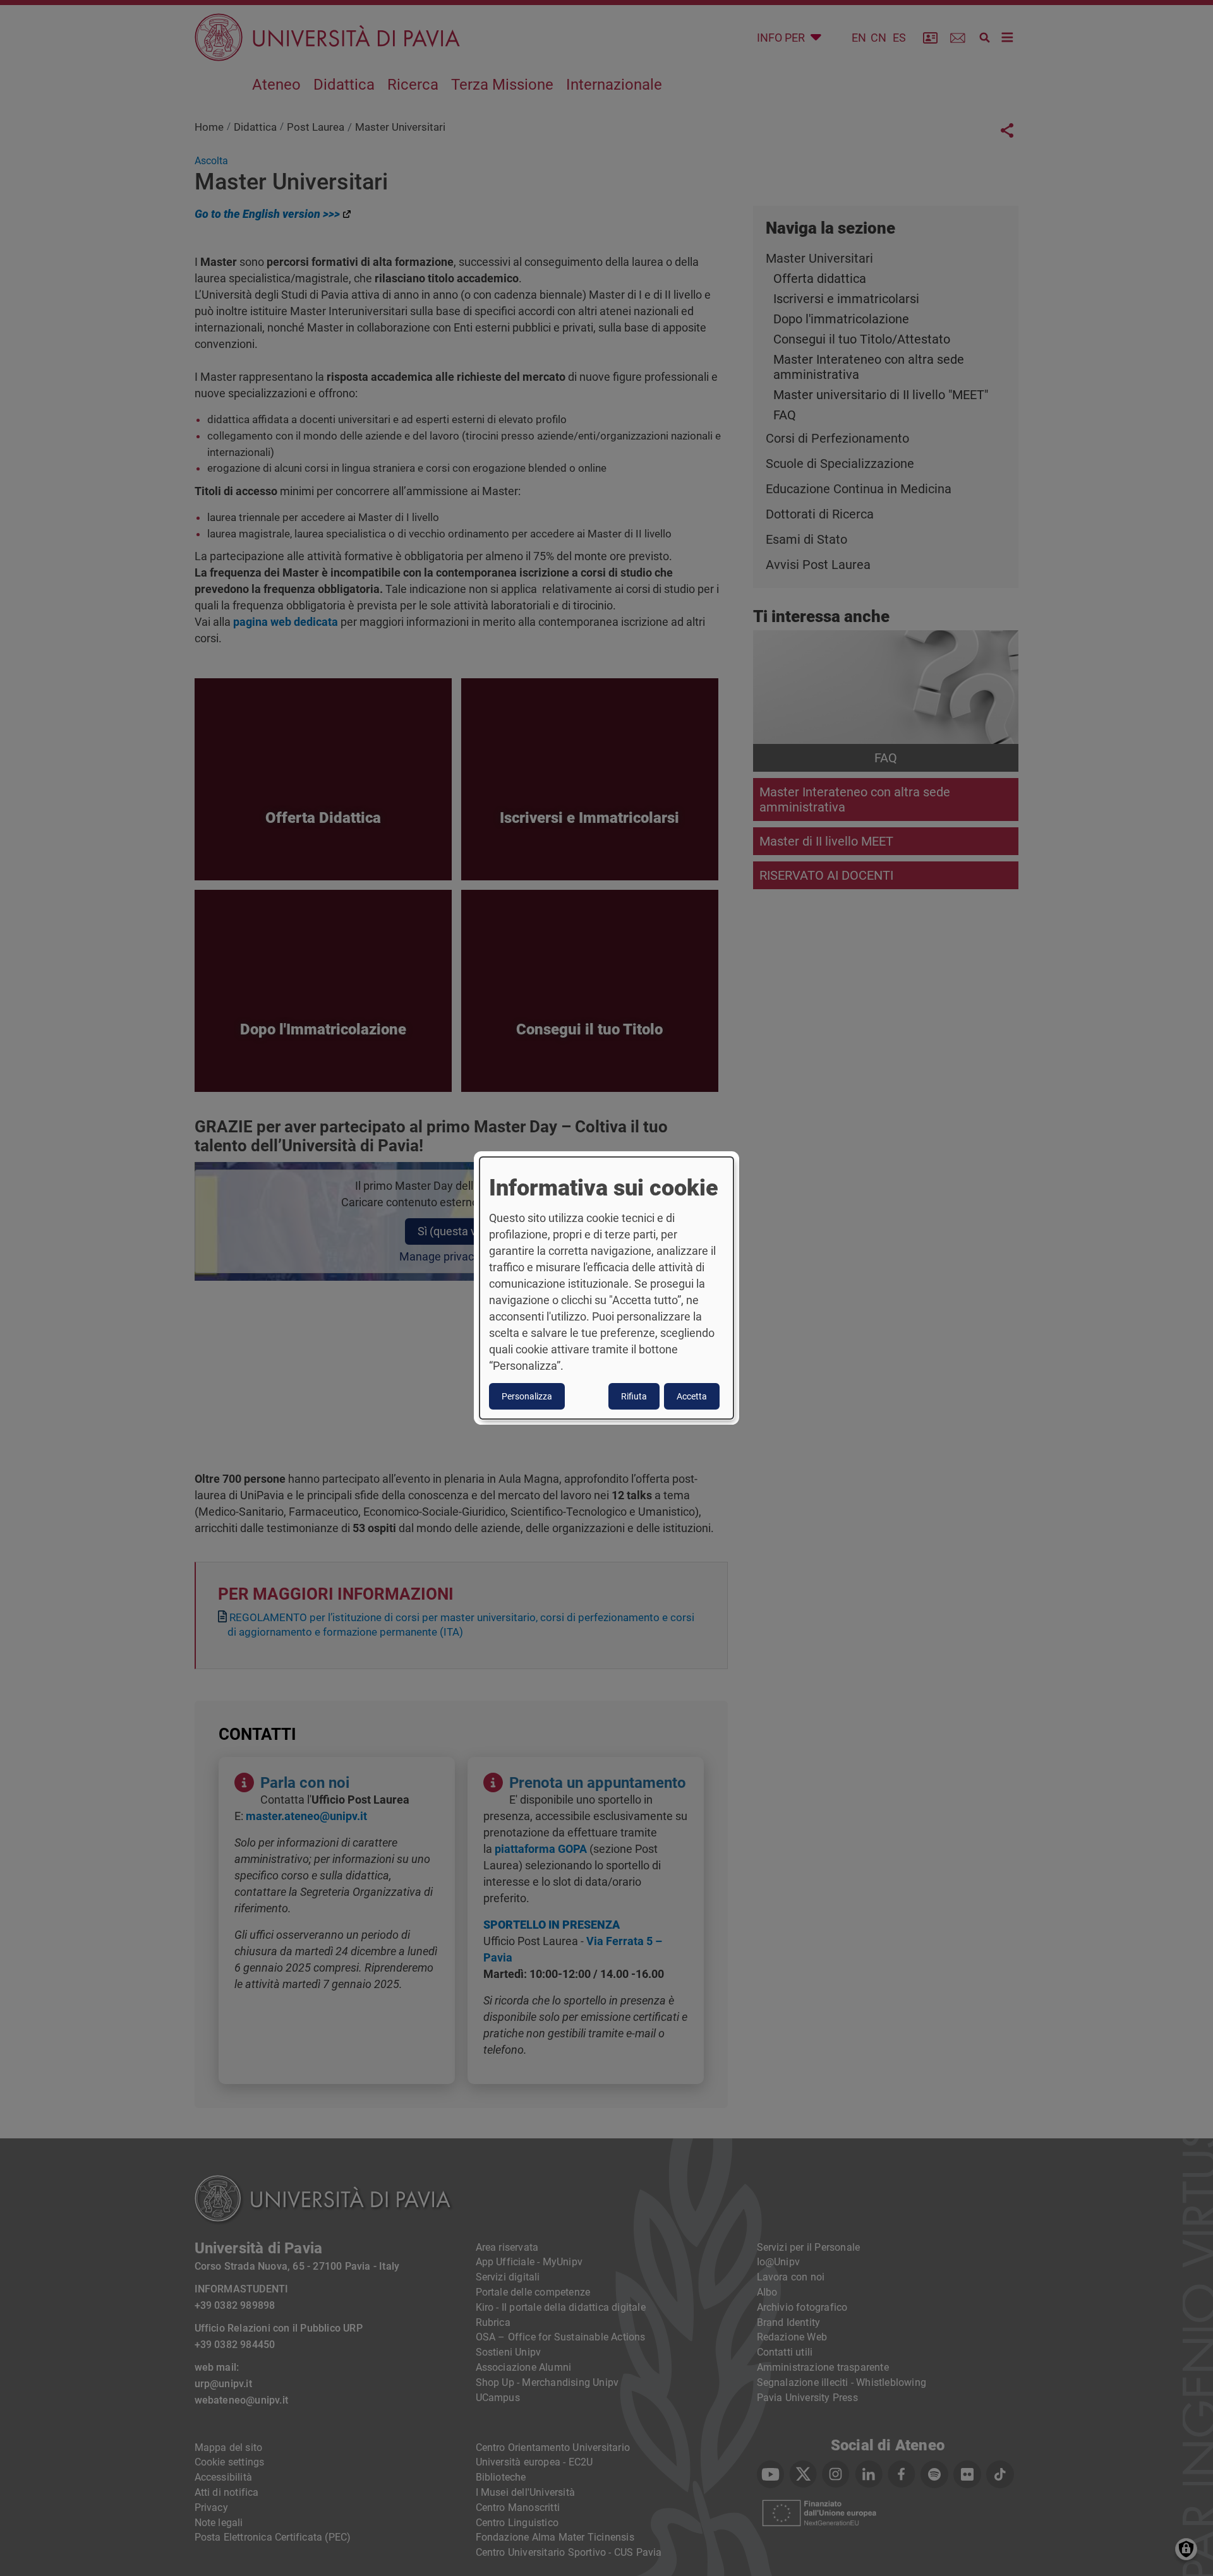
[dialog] (606, 1288)
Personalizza (527, 1396)
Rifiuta (634, 1396)
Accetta (692, 1396)
